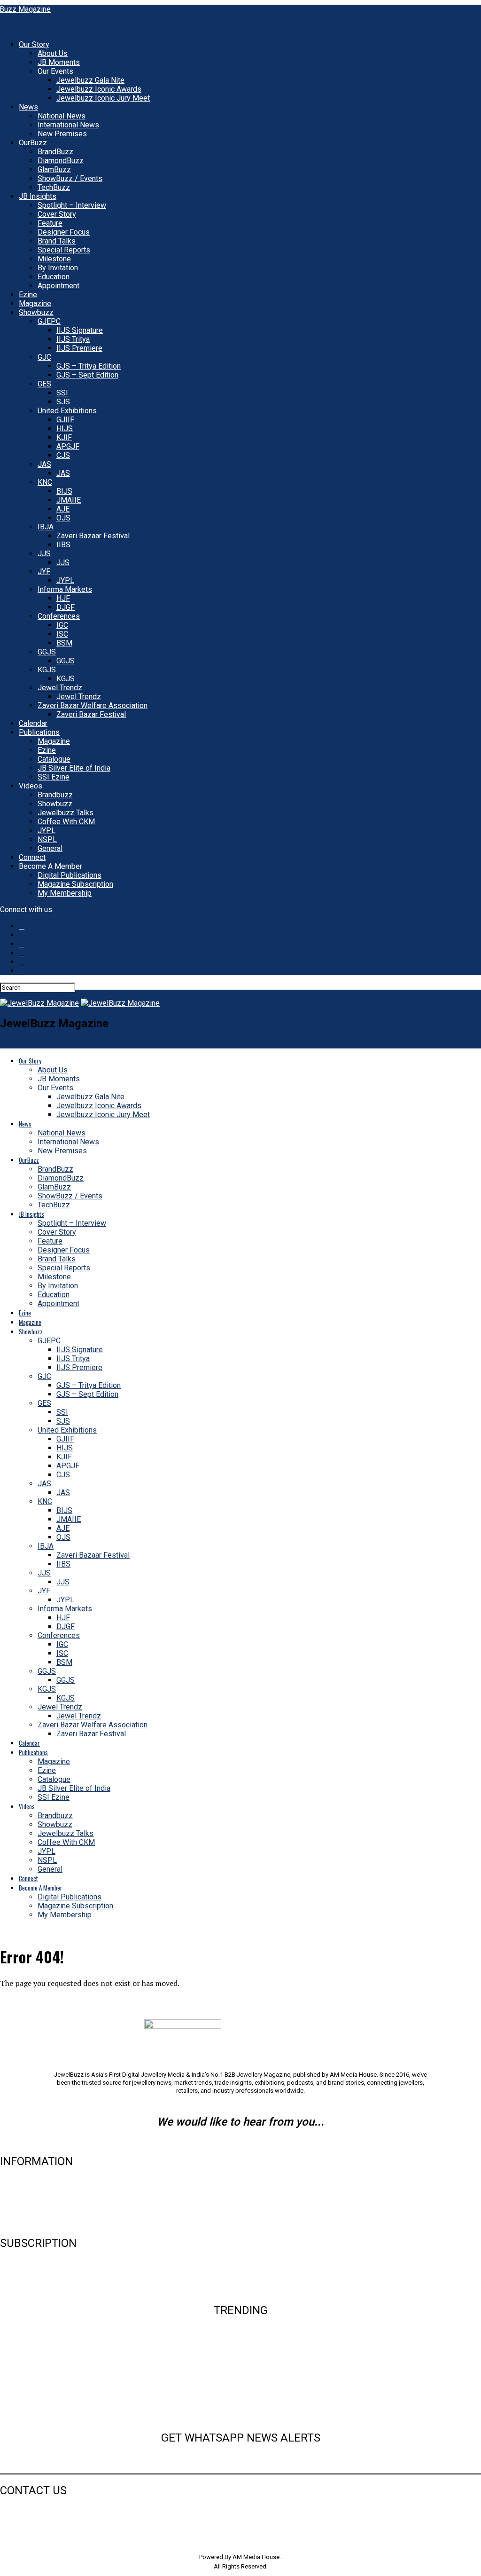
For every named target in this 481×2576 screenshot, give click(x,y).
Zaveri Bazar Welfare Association (93, 705)
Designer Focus (64, 232)
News (28, 107)
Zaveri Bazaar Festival (93, 536)
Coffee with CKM (240, 2387)
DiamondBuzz (61, 161)
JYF (44, 571)
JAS (44, 464)
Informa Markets (65, 589)
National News (62, 116)
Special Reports (64, 250)
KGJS (47, 670)
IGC (62, 625)
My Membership (65, 893)
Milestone (54, 259)
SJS (63, 402)
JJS (44, 554)
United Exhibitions (67, 411)
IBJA (46, 527)
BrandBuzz (55, 152)
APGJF (68, 446)
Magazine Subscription (75, 884)
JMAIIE (69, 500)
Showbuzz (36, 312)
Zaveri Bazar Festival (91, 714)
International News (68, 125)
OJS (63, 518)
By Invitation (58, 268)
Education (54, 277)
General (50, 848)
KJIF (64, 437)
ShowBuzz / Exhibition (240, 2402)
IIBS (63, 545)
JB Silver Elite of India (74, 768)
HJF (63, 598)
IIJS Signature (80, 330)
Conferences (59, 616)
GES (44, 384)
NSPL (47, 839)
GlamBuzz (54, 169)
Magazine (35, 303)
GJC (44, 357)
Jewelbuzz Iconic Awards (99, 89)
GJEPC (49, 321)
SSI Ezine (54, 777)
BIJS (64, 491)
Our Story (34, 44)
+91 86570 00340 (26, 2510)
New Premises (62, 134)
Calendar (33, 723)
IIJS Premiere (79, 348)
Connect (32, 857)
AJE (63, 509)
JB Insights (38, 196)
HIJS (65, 429)
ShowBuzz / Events (70, 178)
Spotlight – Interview (72, 205)
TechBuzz (54, 187)
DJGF (66, 607)
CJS (63, 455)
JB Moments (59, 62)
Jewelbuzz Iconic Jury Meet (103, 98)
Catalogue (54, 759)
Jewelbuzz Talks (66, 813)
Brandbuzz (55, 795)
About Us (53, 53)
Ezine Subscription (31, 2275)
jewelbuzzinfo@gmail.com (241, 2142)
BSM (64, 643)
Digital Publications (70, 875)
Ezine (28, 295)
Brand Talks (57, 241)
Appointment (58, 286)
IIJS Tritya (73, 339)
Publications (39, 732)
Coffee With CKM (66, 822)
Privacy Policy (23, 2223)
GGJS (47, 652)
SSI (62, 393)
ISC (62, 634)
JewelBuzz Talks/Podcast (240, 2417)
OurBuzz (33, 143)
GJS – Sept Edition (87, 375)
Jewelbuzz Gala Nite (90, 80)
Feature (50, 223)
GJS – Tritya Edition (89, 366)
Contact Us (18, 2193)
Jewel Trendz (60, 688)
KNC (45, 482)
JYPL (65, 580)
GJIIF (65, 420)
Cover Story (57, 214)
